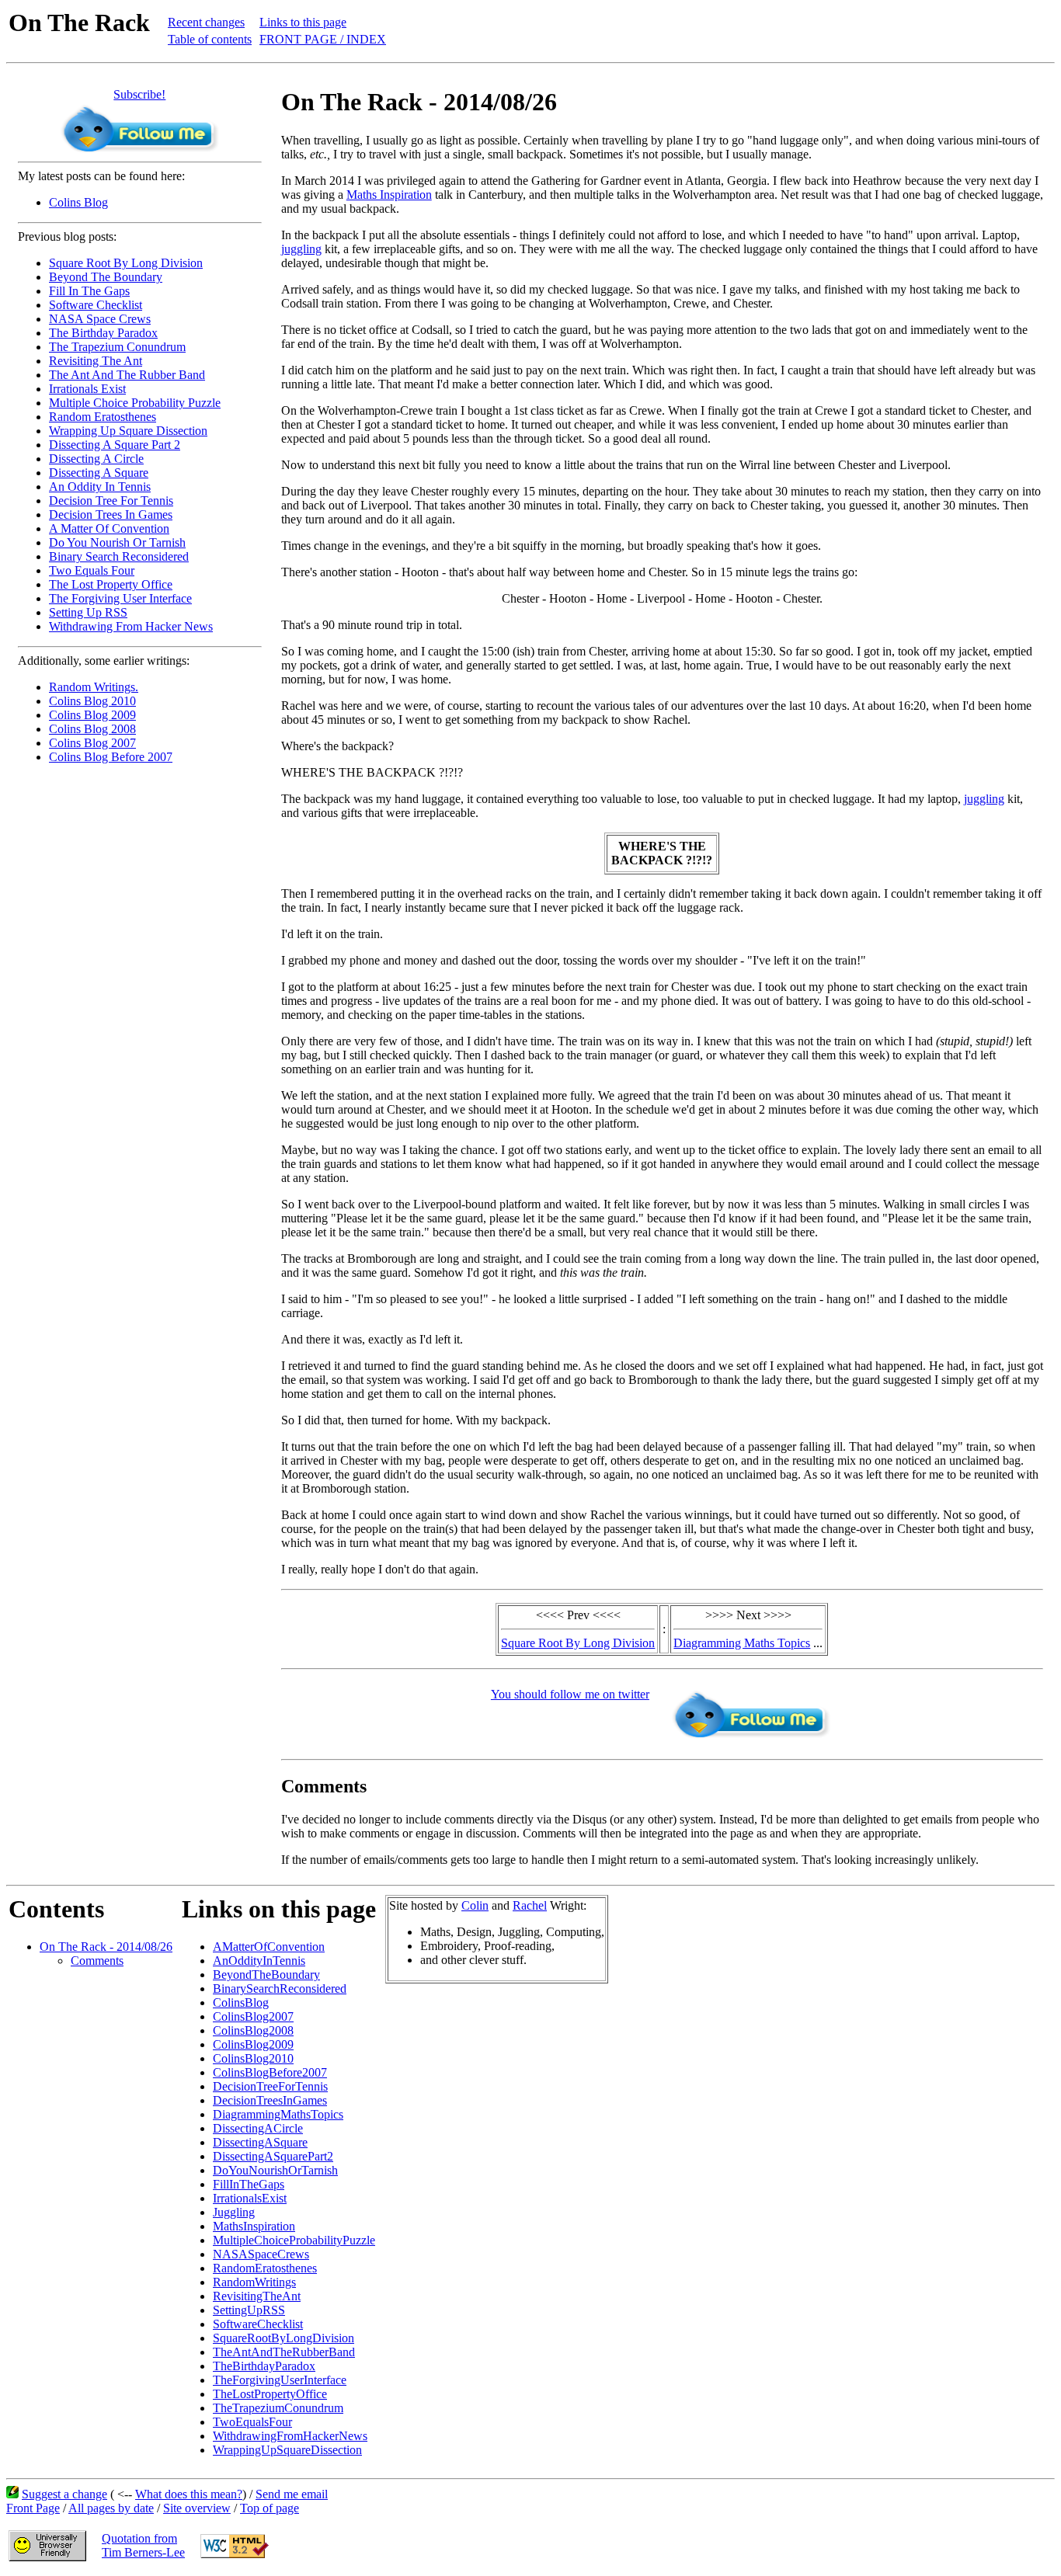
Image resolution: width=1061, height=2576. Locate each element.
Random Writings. (94, 687)
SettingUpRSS (249, 2310)
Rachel (530, 1905)
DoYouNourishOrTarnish (275, 2170)
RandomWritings (254, 2282)
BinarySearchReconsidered (280, 1988)
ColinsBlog (241, 2002)
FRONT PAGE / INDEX (323, 39)
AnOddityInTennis (259, 1961)
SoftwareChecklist (258, 2324)
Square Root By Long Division (126, 263)
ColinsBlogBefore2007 (270, 2072)
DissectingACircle (258, 2128)
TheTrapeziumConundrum (278, 2408)
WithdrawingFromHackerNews (290, 2436)
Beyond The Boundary (106, 277)
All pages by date (111, 2508)
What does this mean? (189, 2494)
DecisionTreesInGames (270, 2100)
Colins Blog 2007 (92, 743)
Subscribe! (139, 94)
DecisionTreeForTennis (270, 2086)
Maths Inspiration (389, 195)
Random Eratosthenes (103, 417)
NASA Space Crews (100, 319)
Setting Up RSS (88, 612)
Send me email (292, 2494)
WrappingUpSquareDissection (287, 2450)
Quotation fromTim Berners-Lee (143, 2545)
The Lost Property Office (111, 584)
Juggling (234, 2212)
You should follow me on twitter (570, 1694)
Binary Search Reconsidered (119, 556)
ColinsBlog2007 (253, 2016)
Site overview (197, 2508)
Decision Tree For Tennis (111, 501)
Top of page (270, 2508)
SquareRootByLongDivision (284, 2338)
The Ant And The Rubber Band (127, 375)
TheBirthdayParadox (264, 2366)
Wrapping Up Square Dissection (128, 431)
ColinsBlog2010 (253, 2058)
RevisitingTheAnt (257, 2296)
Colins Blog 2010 (92, 701)
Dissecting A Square (99, 473)
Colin (475, 1905)
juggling (301, 249)
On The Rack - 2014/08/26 (106, 1947)
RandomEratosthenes (265, 2268)
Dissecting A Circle (96, 459)
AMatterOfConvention (269, 1947)
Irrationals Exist (87, 389)
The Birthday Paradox (103, 333)
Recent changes (206, 22)
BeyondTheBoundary (266, 1975)
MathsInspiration (254, 2226)
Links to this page (303, 22)
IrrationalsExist (250, 2198)
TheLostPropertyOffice (270, 2394)
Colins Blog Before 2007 (111, 757)
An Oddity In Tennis (100, 487)
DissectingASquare (260, 2142)
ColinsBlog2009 (253, 2044)
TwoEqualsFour (252, 2422)
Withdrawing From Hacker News (131, 626)
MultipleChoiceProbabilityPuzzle (294, 2240)
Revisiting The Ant (96, 361)
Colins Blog (78, 202)
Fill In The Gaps (89, 291)
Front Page (33, 2508)
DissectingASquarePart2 (273, 2156)
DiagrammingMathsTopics (278, 2114)
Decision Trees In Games (111, 515)
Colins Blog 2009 (92, 715)
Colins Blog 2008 (92, 729)
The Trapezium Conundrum (117, 347)
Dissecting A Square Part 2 (115, 445)
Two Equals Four (92, 570)
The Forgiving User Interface (120, 598)
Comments (97, 1961)
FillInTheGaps (249, 2184)
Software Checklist (96, 305)
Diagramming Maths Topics (742, 1643)
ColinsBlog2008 (253, 2030)
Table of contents (210, 39)
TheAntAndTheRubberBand (284, 2352)
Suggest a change (64, 2494)
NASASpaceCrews (261, 2254)
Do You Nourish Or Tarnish (117, 542)
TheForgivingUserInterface (280, 2380)
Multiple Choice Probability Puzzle (135, 403)
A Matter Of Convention (109, 528)
